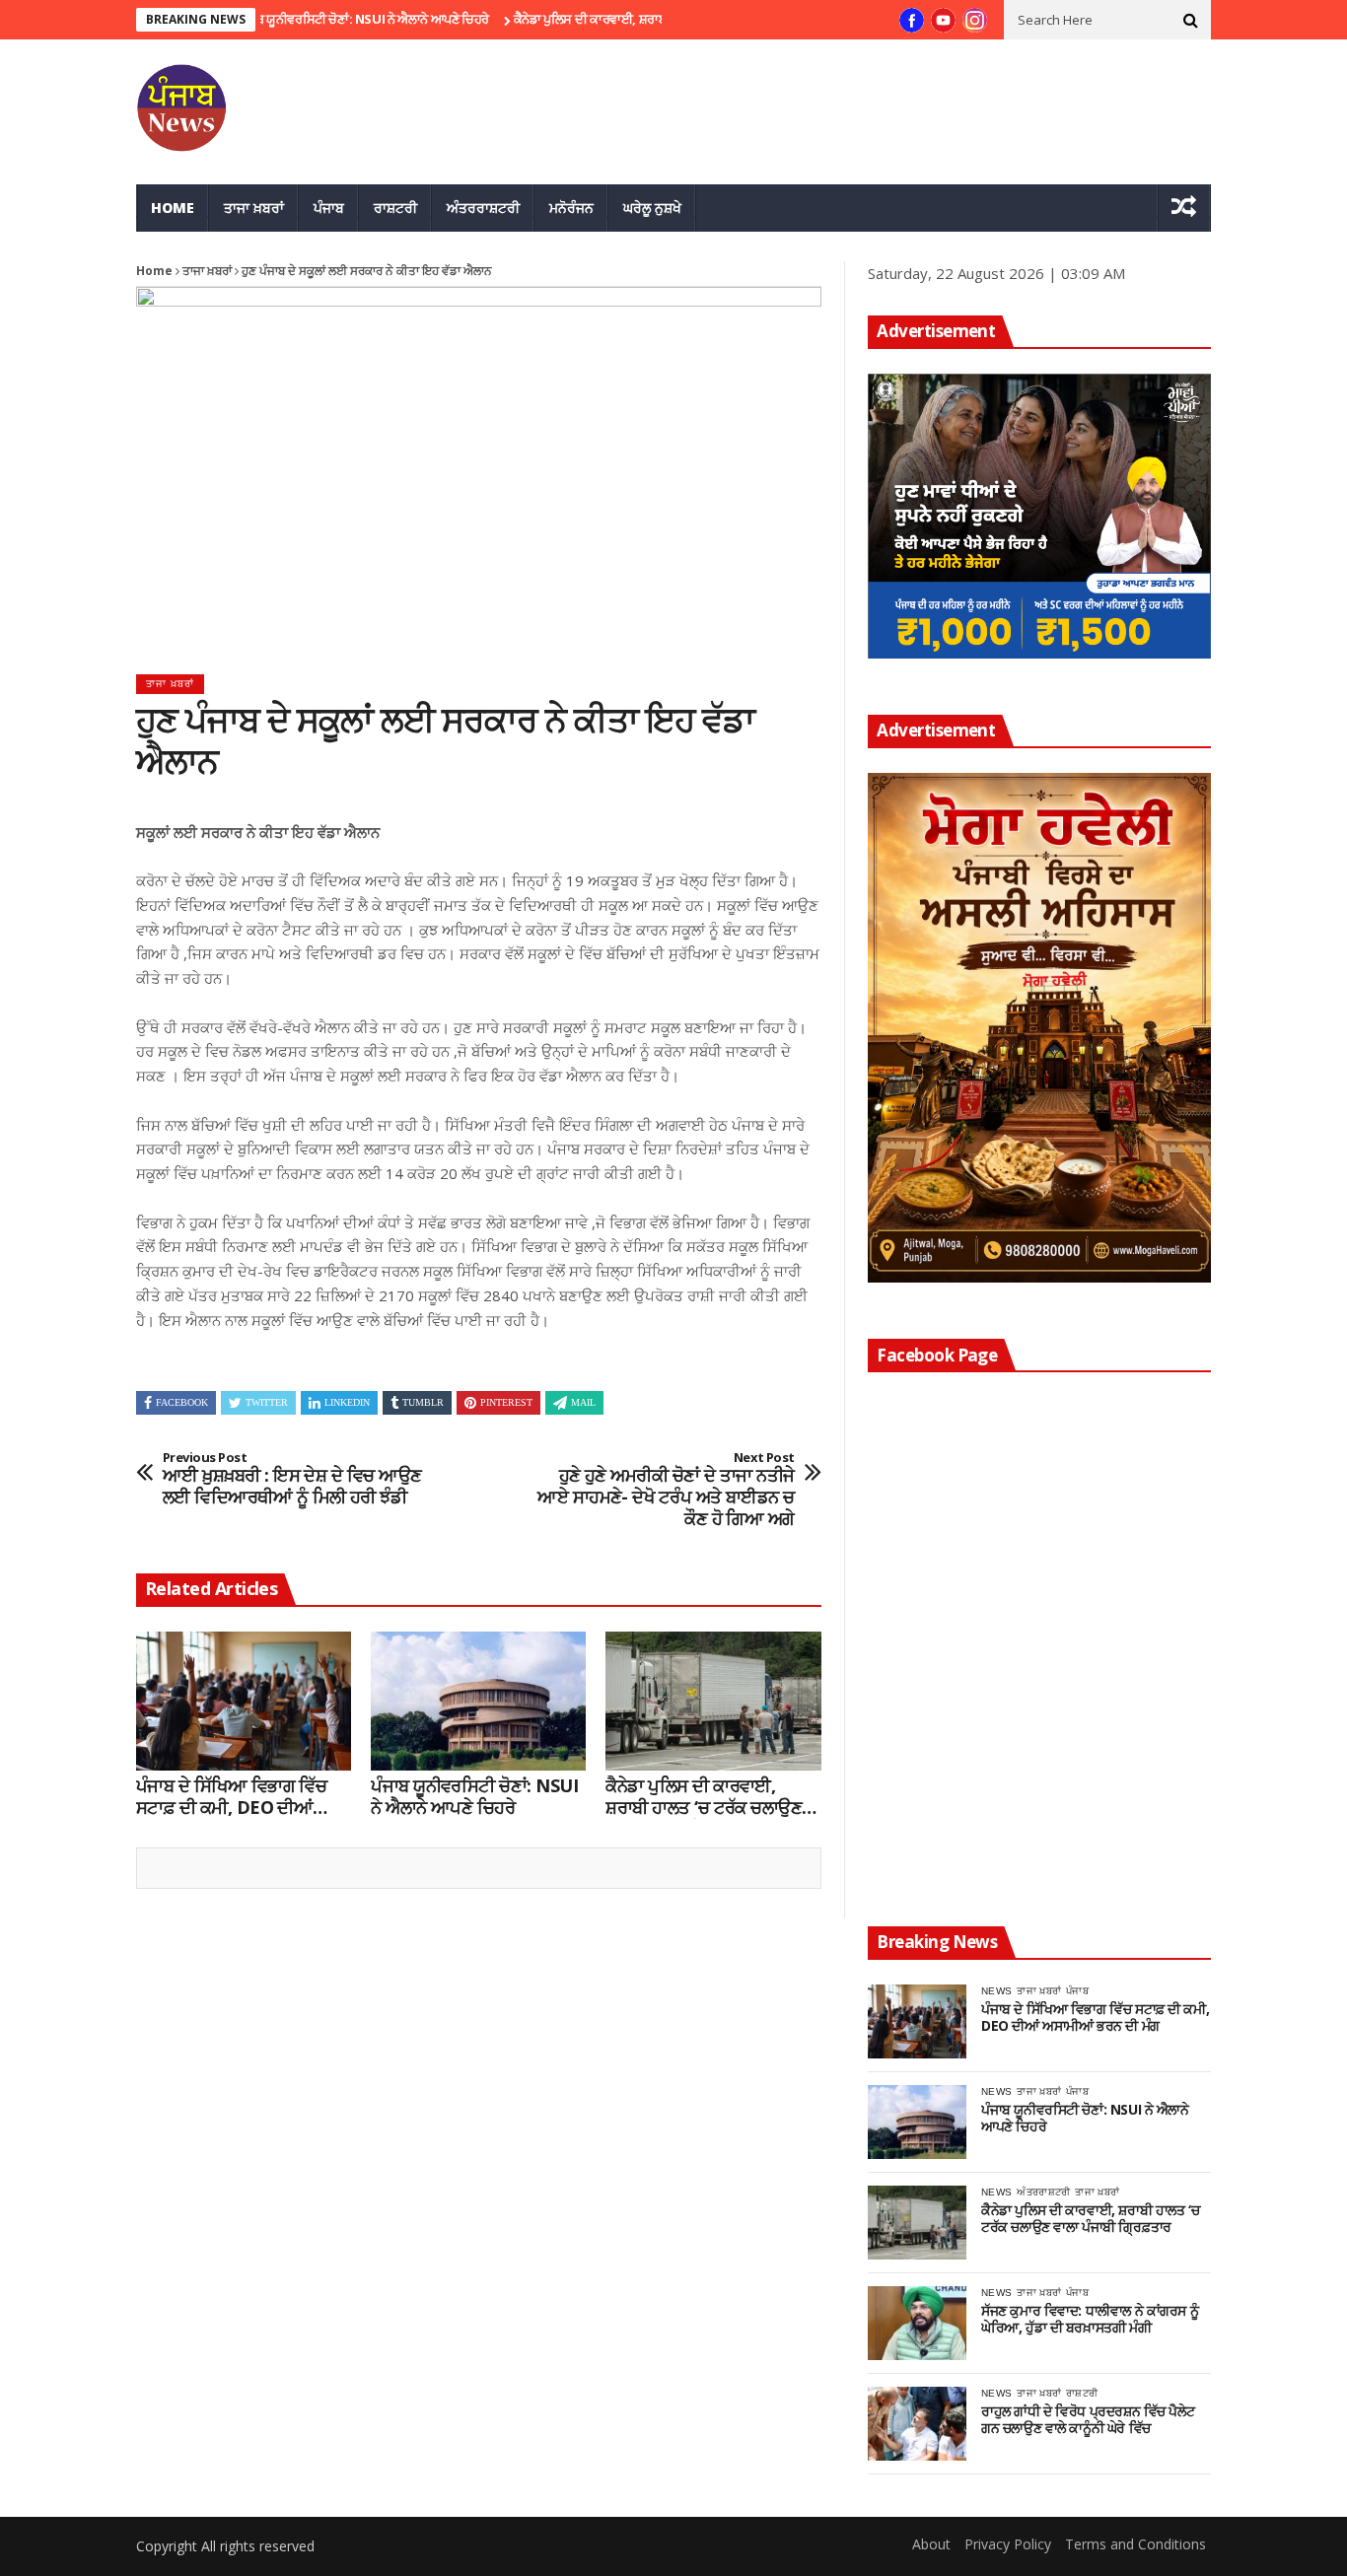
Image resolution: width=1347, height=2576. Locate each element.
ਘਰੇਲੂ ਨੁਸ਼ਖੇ (652, 208)
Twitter (267, 1402)
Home (173, 208)
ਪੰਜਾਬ (329, 208)
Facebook (182, 1402)
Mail (583, 1402)
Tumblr (423, 1402)
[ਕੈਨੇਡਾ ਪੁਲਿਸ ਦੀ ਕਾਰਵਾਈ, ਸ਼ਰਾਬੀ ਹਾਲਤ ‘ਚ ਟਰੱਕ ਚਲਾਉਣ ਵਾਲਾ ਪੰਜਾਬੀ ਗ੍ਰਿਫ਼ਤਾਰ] (713, 1702)
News (996, 1991)
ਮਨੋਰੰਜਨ (571, 208)
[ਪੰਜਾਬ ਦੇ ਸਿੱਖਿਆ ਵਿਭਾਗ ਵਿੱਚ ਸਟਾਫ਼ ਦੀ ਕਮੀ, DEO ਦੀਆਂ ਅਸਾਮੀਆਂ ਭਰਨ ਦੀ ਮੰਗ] (244, 1702)
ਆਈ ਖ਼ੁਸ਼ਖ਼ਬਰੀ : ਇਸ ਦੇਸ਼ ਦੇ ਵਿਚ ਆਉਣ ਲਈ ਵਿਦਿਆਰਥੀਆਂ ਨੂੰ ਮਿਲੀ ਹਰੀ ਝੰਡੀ (292, 1479)
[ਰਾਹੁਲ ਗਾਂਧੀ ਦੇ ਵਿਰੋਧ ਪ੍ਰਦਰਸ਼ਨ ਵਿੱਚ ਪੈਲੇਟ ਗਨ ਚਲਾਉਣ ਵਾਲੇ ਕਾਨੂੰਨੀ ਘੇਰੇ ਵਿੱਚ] (917, 2424)
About (931, 2544)
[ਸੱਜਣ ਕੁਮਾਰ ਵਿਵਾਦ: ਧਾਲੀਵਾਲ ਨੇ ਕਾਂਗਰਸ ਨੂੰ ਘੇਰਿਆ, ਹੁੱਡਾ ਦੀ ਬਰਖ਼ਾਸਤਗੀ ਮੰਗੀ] (917, 2323)
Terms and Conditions (1135, 2544)
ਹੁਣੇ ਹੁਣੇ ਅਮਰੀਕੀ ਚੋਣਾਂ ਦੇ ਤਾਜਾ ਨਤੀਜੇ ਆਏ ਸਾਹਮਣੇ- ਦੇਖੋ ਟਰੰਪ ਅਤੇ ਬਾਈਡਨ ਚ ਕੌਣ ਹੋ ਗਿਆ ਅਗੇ (666, 1490)
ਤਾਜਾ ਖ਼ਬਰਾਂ (254, 208)
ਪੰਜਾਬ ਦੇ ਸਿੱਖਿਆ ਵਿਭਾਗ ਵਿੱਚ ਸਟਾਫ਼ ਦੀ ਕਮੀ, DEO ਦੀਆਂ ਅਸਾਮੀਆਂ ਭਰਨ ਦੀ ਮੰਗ (231, 1797)
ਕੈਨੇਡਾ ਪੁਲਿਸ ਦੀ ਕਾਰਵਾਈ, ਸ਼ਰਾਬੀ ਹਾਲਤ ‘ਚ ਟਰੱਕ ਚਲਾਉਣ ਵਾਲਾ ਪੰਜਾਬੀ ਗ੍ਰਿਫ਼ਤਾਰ (650, 19)
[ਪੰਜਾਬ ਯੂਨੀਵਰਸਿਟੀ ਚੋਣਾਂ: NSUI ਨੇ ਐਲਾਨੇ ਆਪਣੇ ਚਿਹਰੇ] (478, 1702)
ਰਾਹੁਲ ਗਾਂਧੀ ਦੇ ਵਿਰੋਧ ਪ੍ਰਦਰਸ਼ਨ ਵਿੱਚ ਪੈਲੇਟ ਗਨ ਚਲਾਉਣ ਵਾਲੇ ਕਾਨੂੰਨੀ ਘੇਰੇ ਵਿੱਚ (1088, 2420)
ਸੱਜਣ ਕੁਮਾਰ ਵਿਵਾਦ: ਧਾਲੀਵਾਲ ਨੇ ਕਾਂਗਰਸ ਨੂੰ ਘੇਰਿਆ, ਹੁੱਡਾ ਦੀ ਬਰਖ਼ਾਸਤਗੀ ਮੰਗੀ (1090, 2320)
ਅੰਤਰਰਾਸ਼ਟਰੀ (483, 208)
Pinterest (506, 1402)
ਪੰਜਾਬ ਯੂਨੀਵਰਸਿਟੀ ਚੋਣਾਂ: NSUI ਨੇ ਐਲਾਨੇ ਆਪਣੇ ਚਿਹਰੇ (312, 19)
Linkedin (347, 1402)
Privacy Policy (1008, 2544)
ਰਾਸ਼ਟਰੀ (395, 208)
